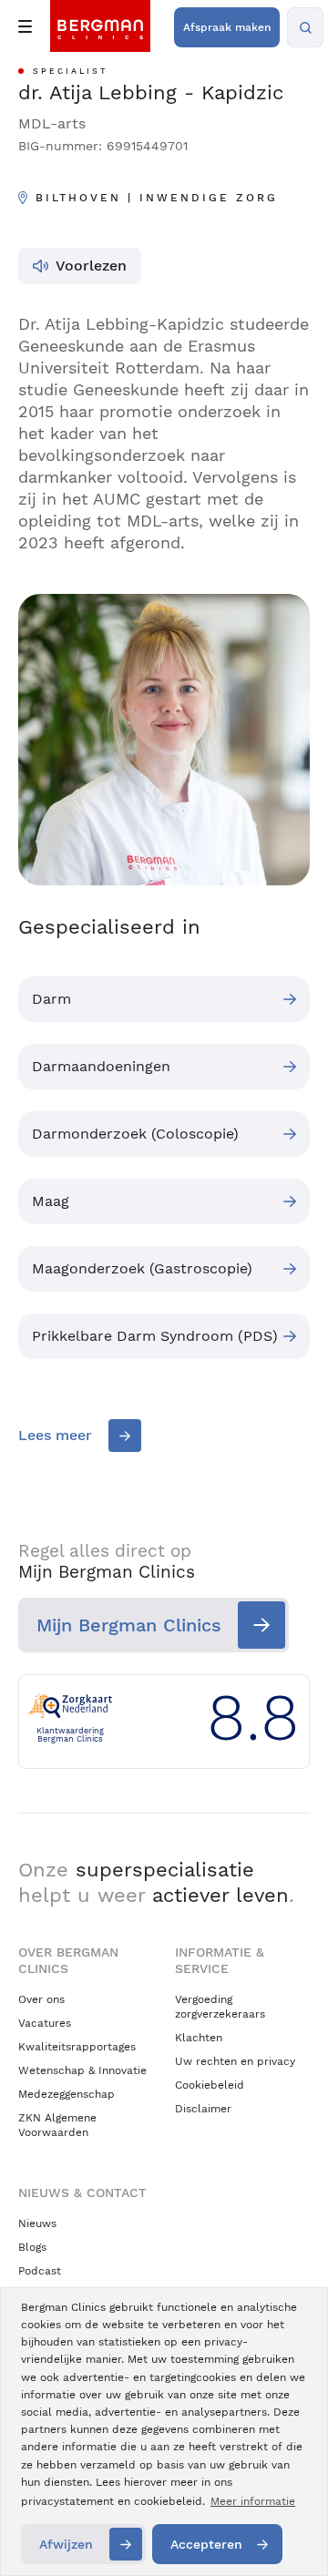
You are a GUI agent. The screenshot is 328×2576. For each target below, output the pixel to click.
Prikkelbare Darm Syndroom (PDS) (155, 1336)
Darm (51, 999)
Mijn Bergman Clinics (129, 1625)
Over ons (41, 1999)
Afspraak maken (227, 27)
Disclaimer (203, 2109)
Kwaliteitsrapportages (77, 2047)
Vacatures (45, 2023)
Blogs (32, 2247)
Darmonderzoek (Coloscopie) (135, 1134)
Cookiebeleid (210, 2085)
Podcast (40, 2271)
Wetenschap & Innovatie (82, 2070)
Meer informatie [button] (253, 2501)
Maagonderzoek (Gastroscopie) (142, 1268)
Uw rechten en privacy (235, 2061)
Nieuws (37, 2223)
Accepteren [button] (206, 2544)
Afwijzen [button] (66, 2544)
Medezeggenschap (67, 2094)
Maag (51, 1201)
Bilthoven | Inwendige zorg (157, 198)
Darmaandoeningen (101, 1066)
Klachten (199, 2038)
